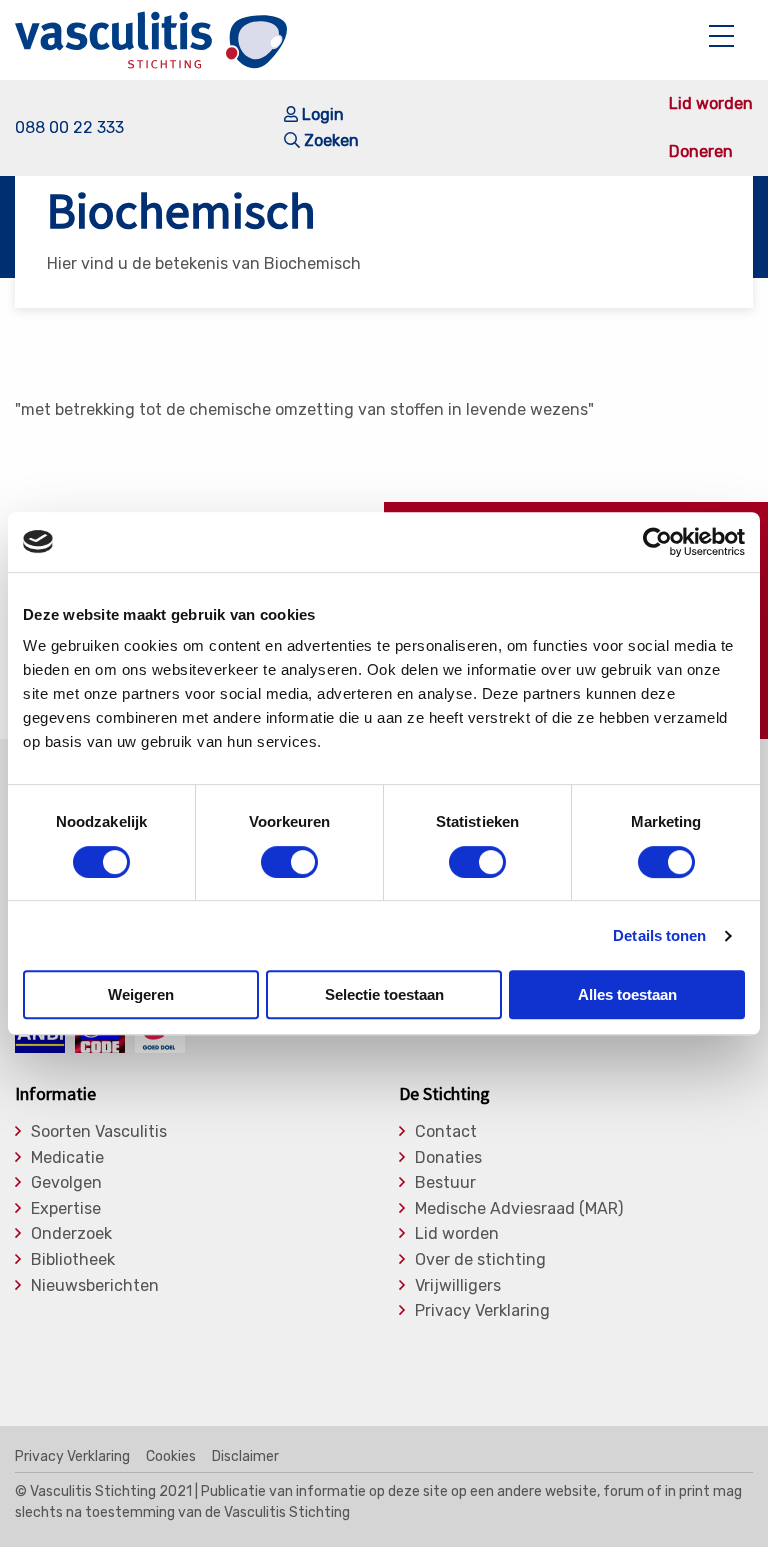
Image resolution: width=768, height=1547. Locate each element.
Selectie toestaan (384, 994)
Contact (446, 1132)
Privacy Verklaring (482, 1311)
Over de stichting (480, 1260)
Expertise (66, 1209)
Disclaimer (245, 1457)
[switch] (289, 862)
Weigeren (141, 994)
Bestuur (445, 1183)
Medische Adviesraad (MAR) (519, 1209)
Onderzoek (71, 1234)
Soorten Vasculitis (99, 1132)
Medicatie (67, 1158)
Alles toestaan (627, 994)
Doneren (701, 152)
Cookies (171, 1457)
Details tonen (659, 935)
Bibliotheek (73, 1260)
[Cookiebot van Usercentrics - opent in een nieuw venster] (657, 542)
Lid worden (711, 104)
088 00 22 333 (69, 127)
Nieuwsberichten (95, 1286)
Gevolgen (66, 1183)
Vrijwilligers (458, 1286)
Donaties (448, 1158)
